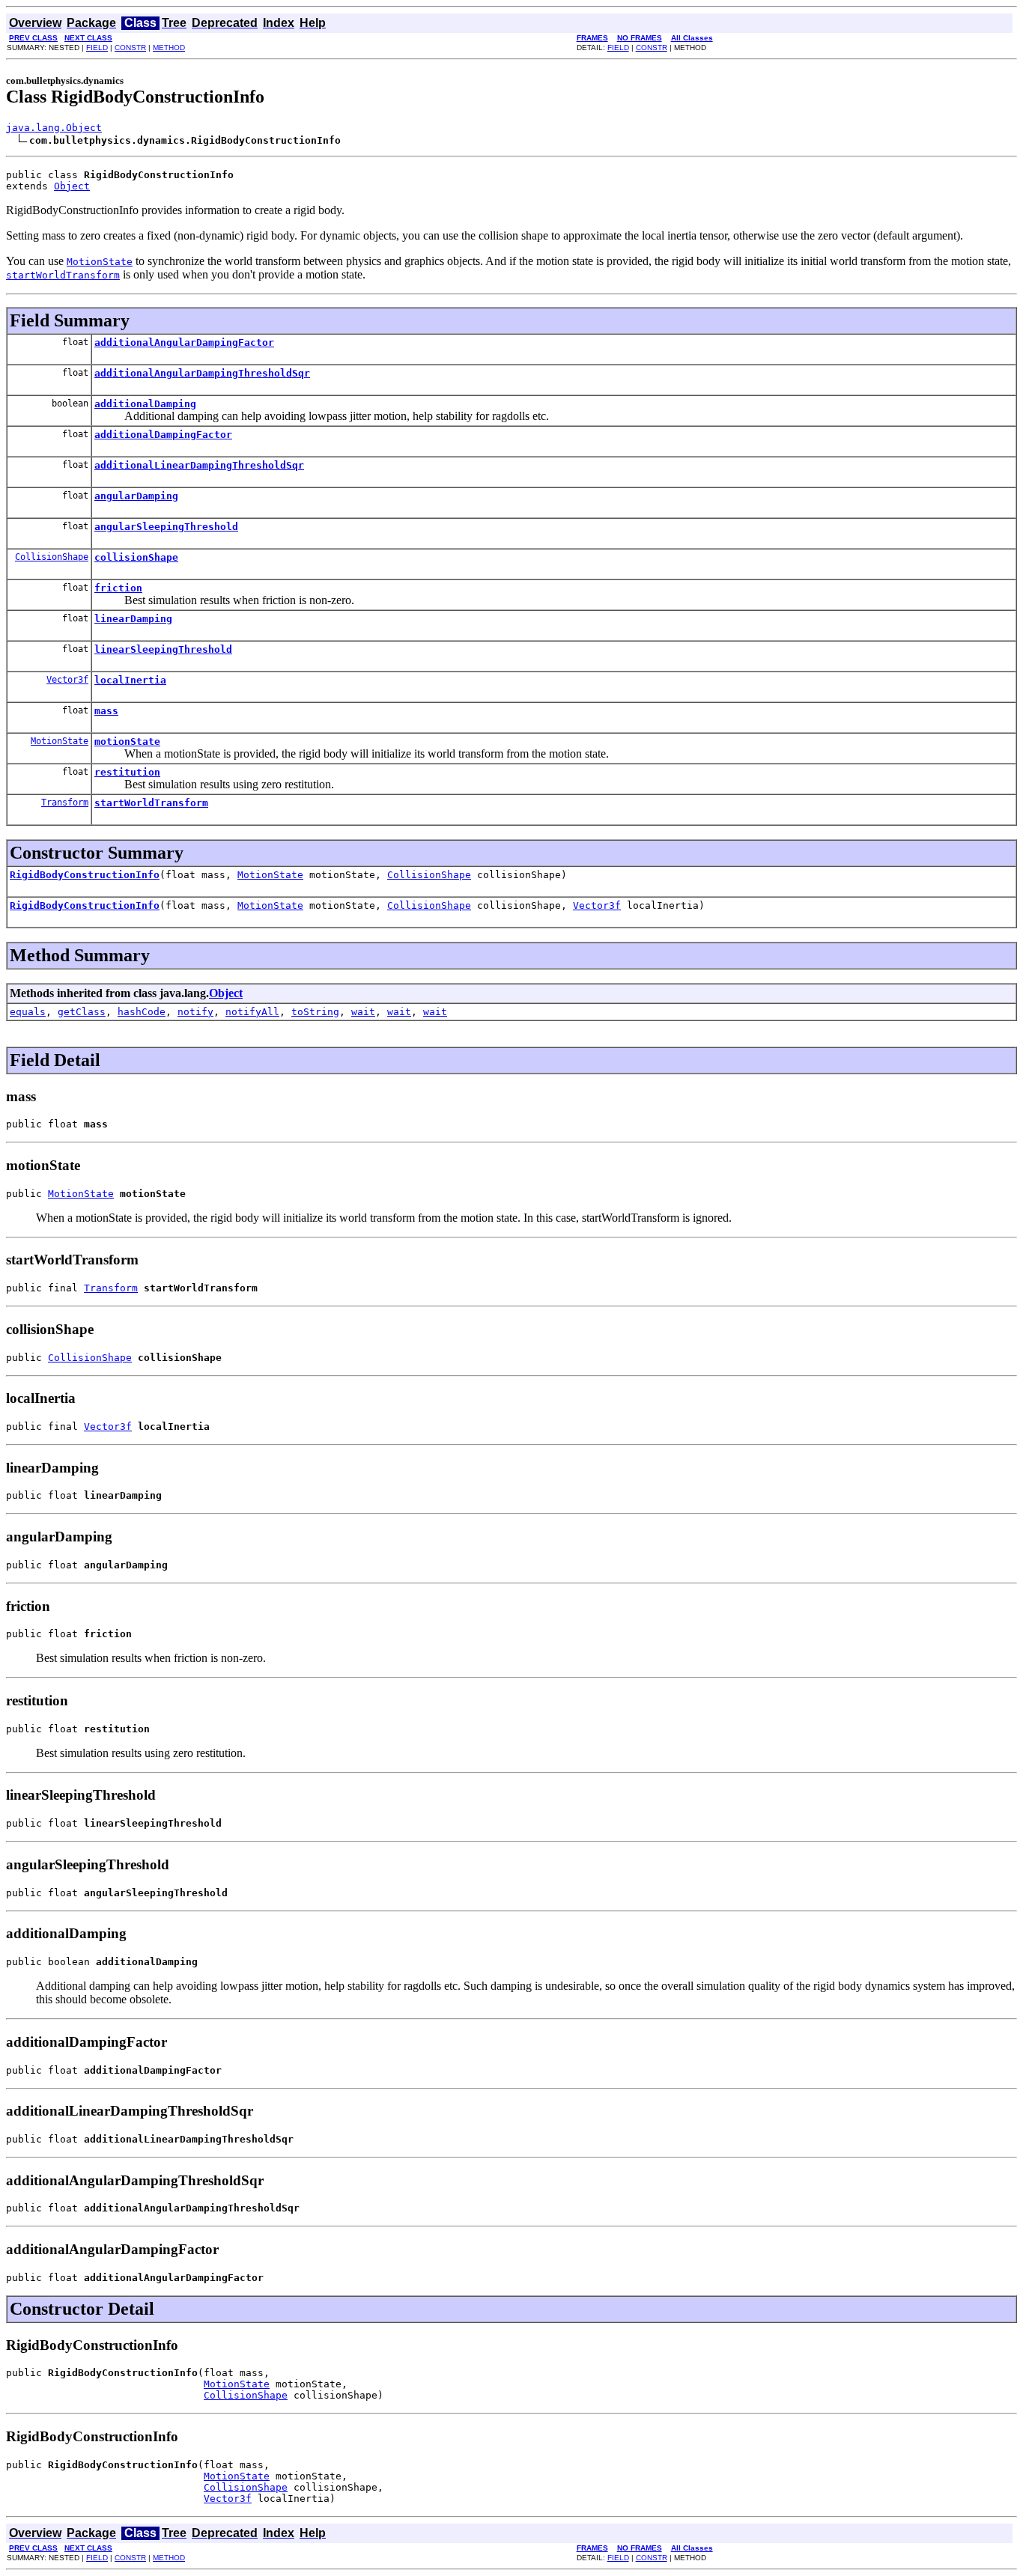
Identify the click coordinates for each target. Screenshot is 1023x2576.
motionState (127, 742)
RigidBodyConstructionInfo (85, 875)
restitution (127, 772)
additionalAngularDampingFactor (184, 342)
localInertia (130, 680)
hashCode (142, 1012)
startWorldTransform (151, 803)
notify (195, 1012)
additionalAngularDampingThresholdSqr (202, 373)
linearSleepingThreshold (163, 649)
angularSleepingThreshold (166, 527)
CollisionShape (52, 557)
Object (72, 186)
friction (118, 588)
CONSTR (130, 48)
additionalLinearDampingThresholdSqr (199, 465)
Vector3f (67, 680)
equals (28, 1012)
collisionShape (136, 557)
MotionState (60, 741)
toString (315, 1012)
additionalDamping (145, 404)
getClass (82, 1012)
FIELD (97, 48)
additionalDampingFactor (163, 435)
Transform (65, 803)
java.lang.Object (54, 128)
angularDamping (136, 496)
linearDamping (133, 619)
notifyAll (252, 1012)
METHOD (169, 48)
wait (363, 1012)
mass (106, 711)
